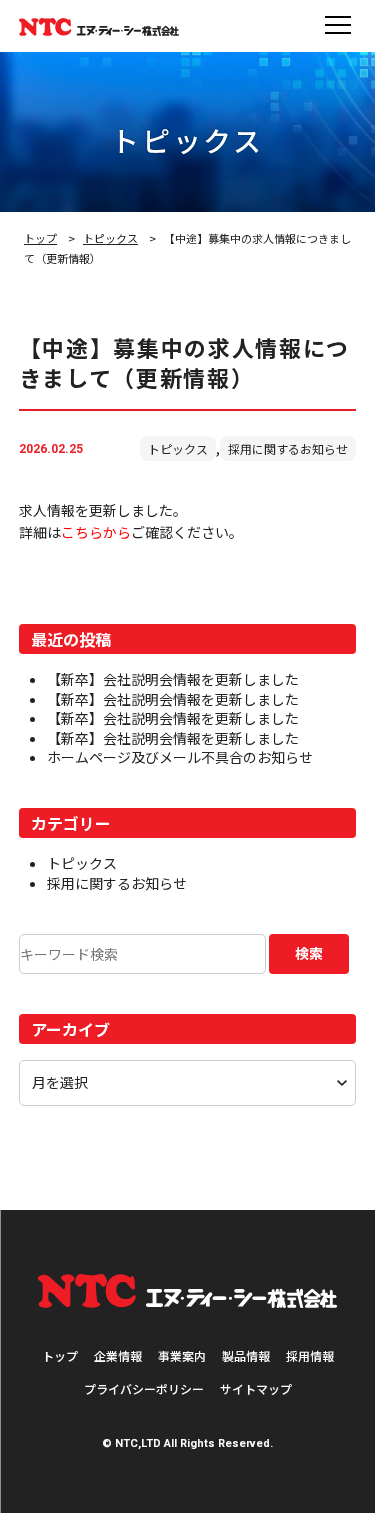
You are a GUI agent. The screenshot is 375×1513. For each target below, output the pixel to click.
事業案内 (182, 1355)
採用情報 (310, 1355)
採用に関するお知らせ (288, 448)
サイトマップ (256, 1388)
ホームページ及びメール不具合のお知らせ (180, 757)
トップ (40, 238)
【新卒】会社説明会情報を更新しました (173, 679)
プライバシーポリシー (144, 1388)
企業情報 (118, 1355)
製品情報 (246, 1355)
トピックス (110, 238)
